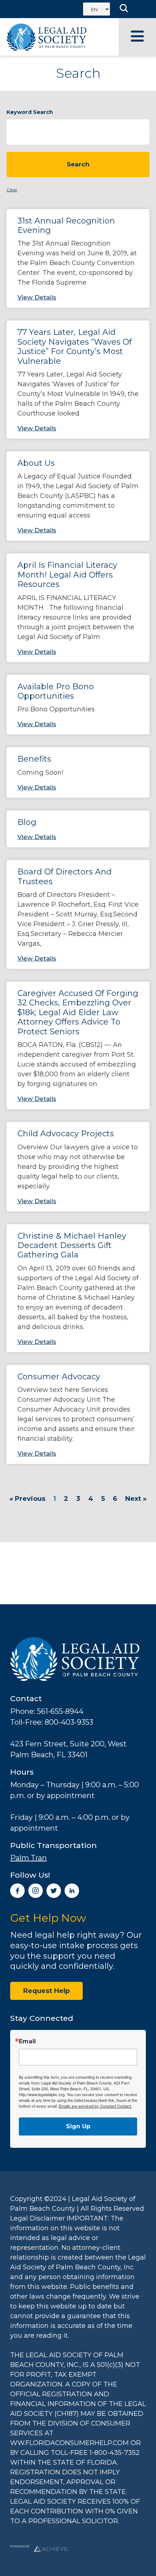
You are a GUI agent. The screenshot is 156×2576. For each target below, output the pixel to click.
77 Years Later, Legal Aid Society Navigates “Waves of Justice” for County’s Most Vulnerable (75, 346)
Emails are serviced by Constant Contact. (95, 2106)
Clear (12, 190)
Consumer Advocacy (59, 1377)
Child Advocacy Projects (66, 1134)
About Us (36, 463)
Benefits (34, 759)
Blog (27, 822)
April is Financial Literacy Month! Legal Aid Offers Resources (67, 575)
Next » (136, 1499)
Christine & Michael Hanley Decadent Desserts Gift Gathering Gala (72, 1246)
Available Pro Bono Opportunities (56, 691)
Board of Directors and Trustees (65, 876)
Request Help (46, 1991)
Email (27, 2041)
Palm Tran (28, 1858)
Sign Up (78, 2126)
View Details (37, 297)
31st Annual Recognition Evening (66, 225)
